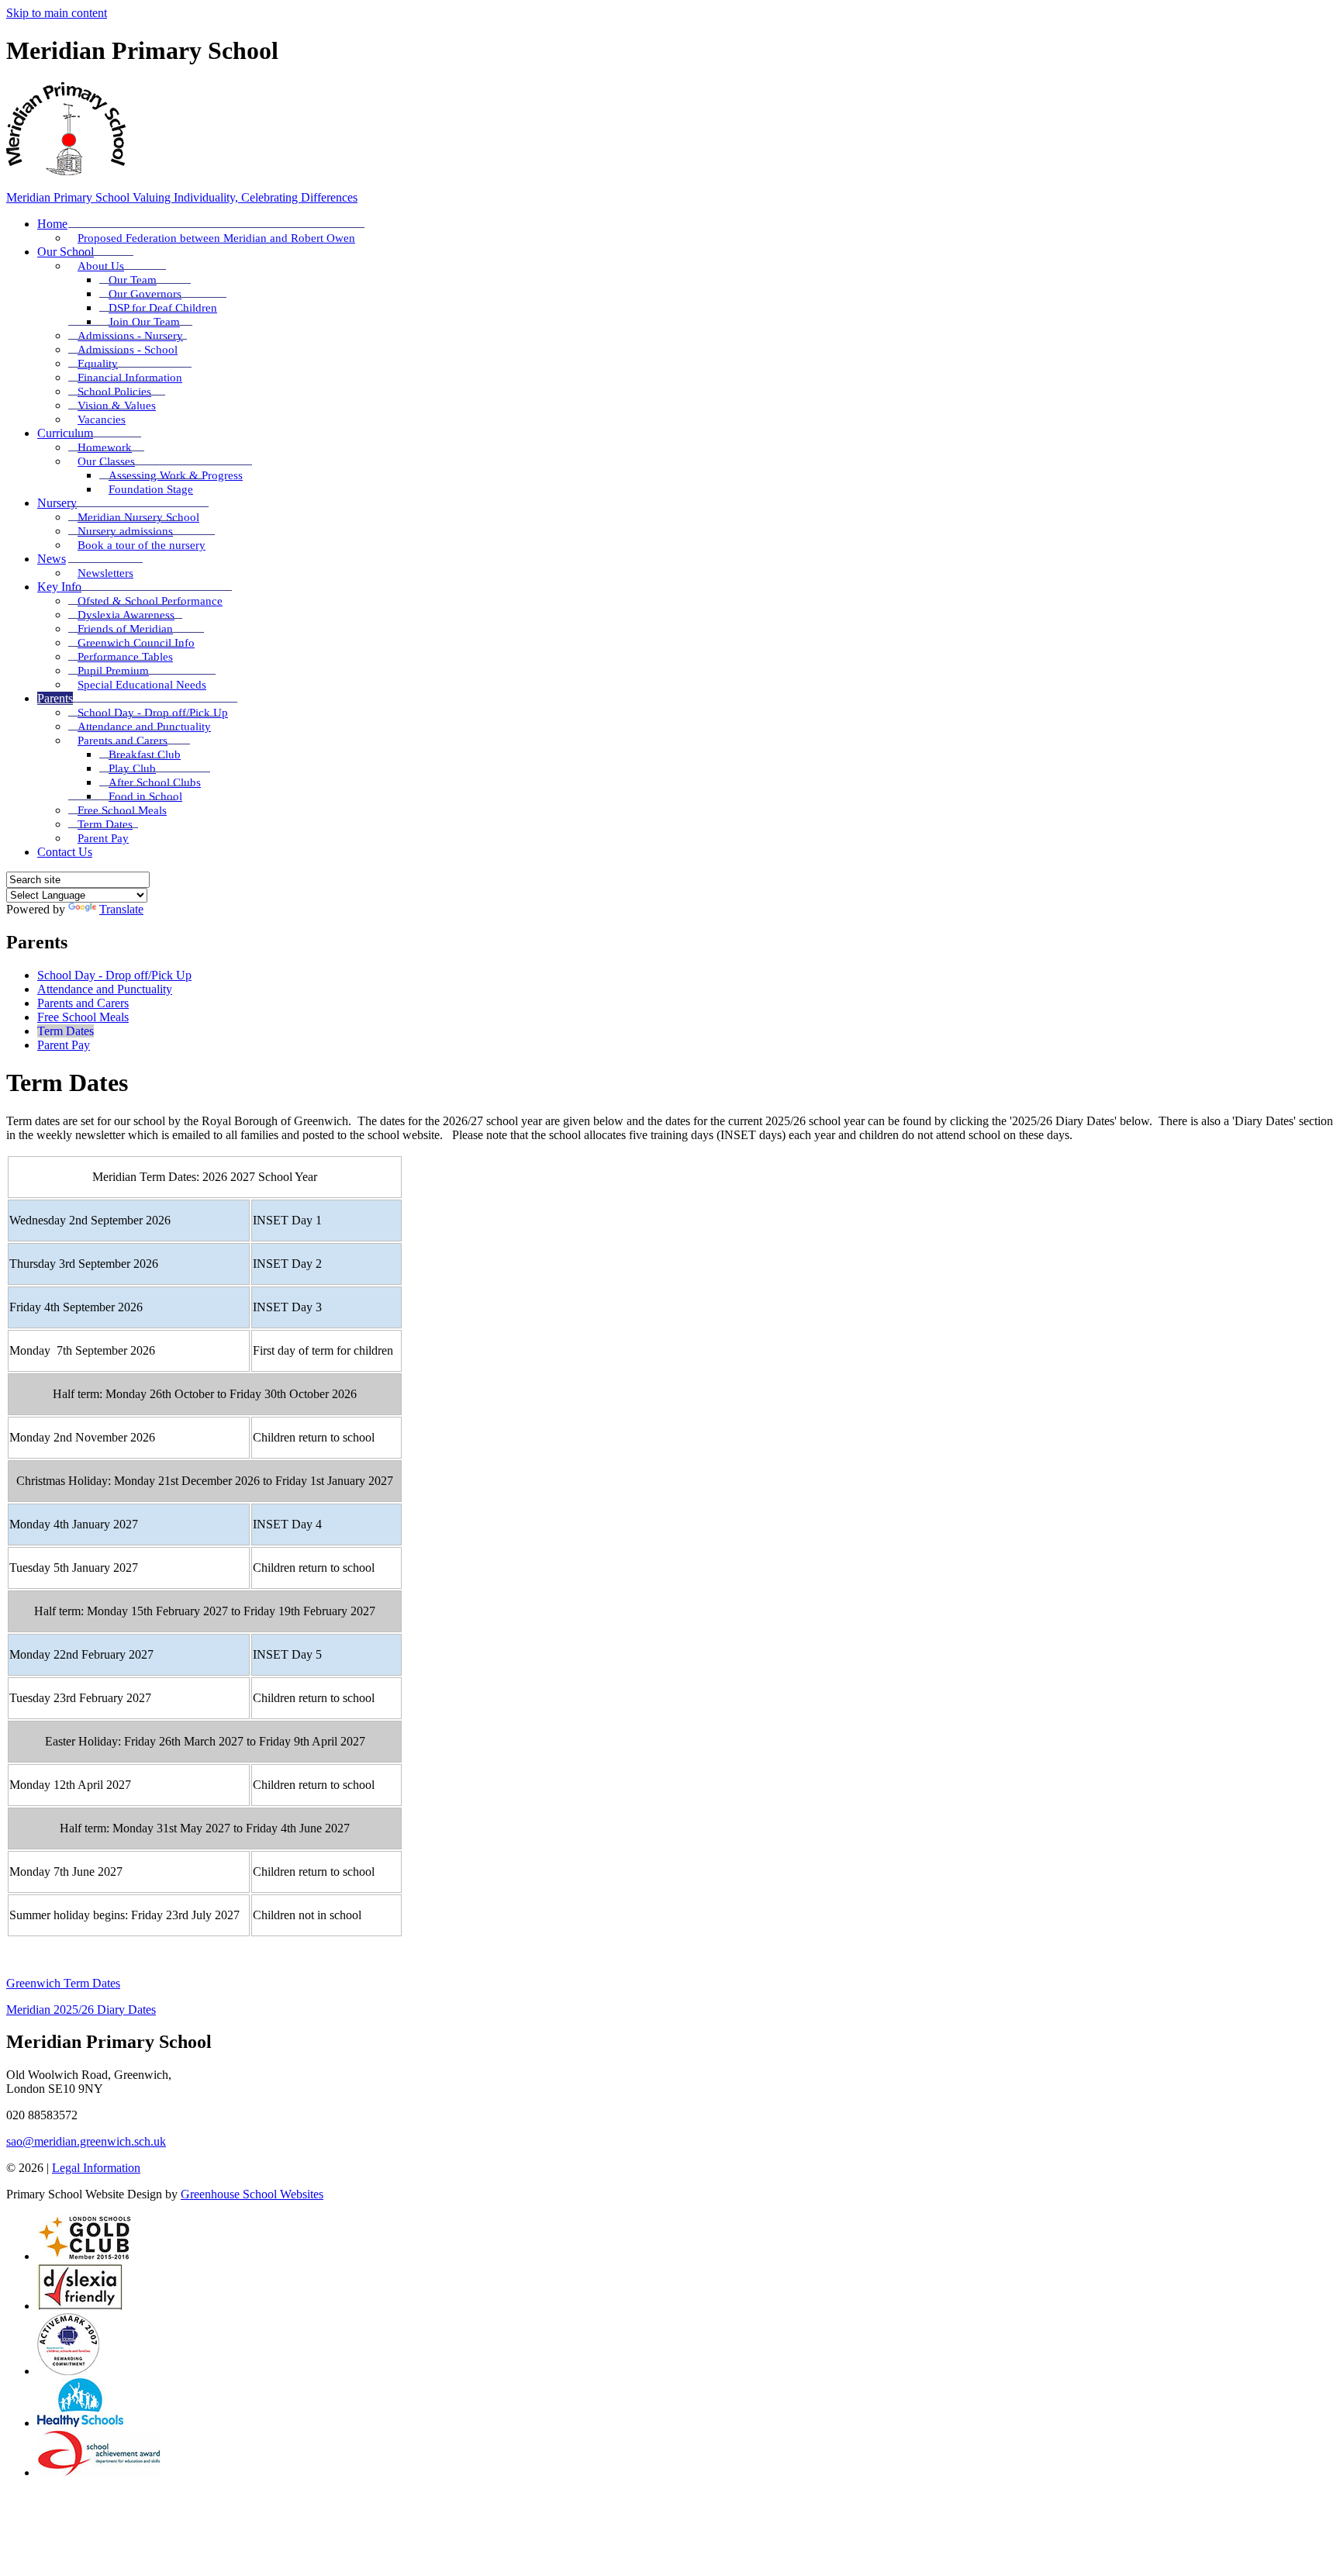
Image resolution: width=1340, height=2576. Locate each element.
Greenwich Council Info (136, 643)
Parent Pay (103, 838)
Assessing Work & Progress (176, 475)
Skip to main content (57, 13)
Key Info (59, 587)
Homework (105, 447)
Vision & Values (117, 406)
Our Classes (106, 461)
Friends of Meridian (125, 629)
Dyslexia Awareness (126, 615)
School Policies (114, 392)
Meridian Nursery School (138, 517)
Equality (98, 364)
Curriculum (65, 433)
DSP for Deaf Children (163, 308)
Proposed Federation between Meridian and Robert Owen (216, 238)
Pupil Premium (113, 671)
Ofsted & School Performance (150, 601)
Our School (66, 252)
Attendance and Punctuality (144, 727)
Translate (121, 909)
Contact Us (65, 852)
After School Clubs (155, 782)
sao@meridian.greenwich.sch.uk (86, 2141)
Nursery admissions (125, 531)
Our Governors (145, 294)
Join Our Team (144, 322)
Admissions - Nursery (130, 336)
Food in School (145, 796)
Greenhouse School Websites (252, 2194)
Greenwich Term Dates (63, 1983)
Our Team (133, 280)
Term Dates (105, 824)
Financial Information (130, 378)
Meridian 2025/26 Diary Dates (81, 2010)
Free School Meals (122, 810)
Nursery (57, 503)
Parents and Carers (123, 741)
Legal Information (96, 2168)
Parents (55, 698)
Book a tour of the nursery (142, 545)
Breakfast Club (145, 754)
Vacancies (102, 420)
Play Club (132, 768)
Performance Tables (125, 657)
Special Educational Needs (142, 685)
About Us (101, 266)
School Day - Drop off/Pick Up (153, 713)
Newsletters (105, 573)
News (52, 559)
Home (52, 224)
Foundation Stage (151, 489)
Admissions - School (128, 350)
